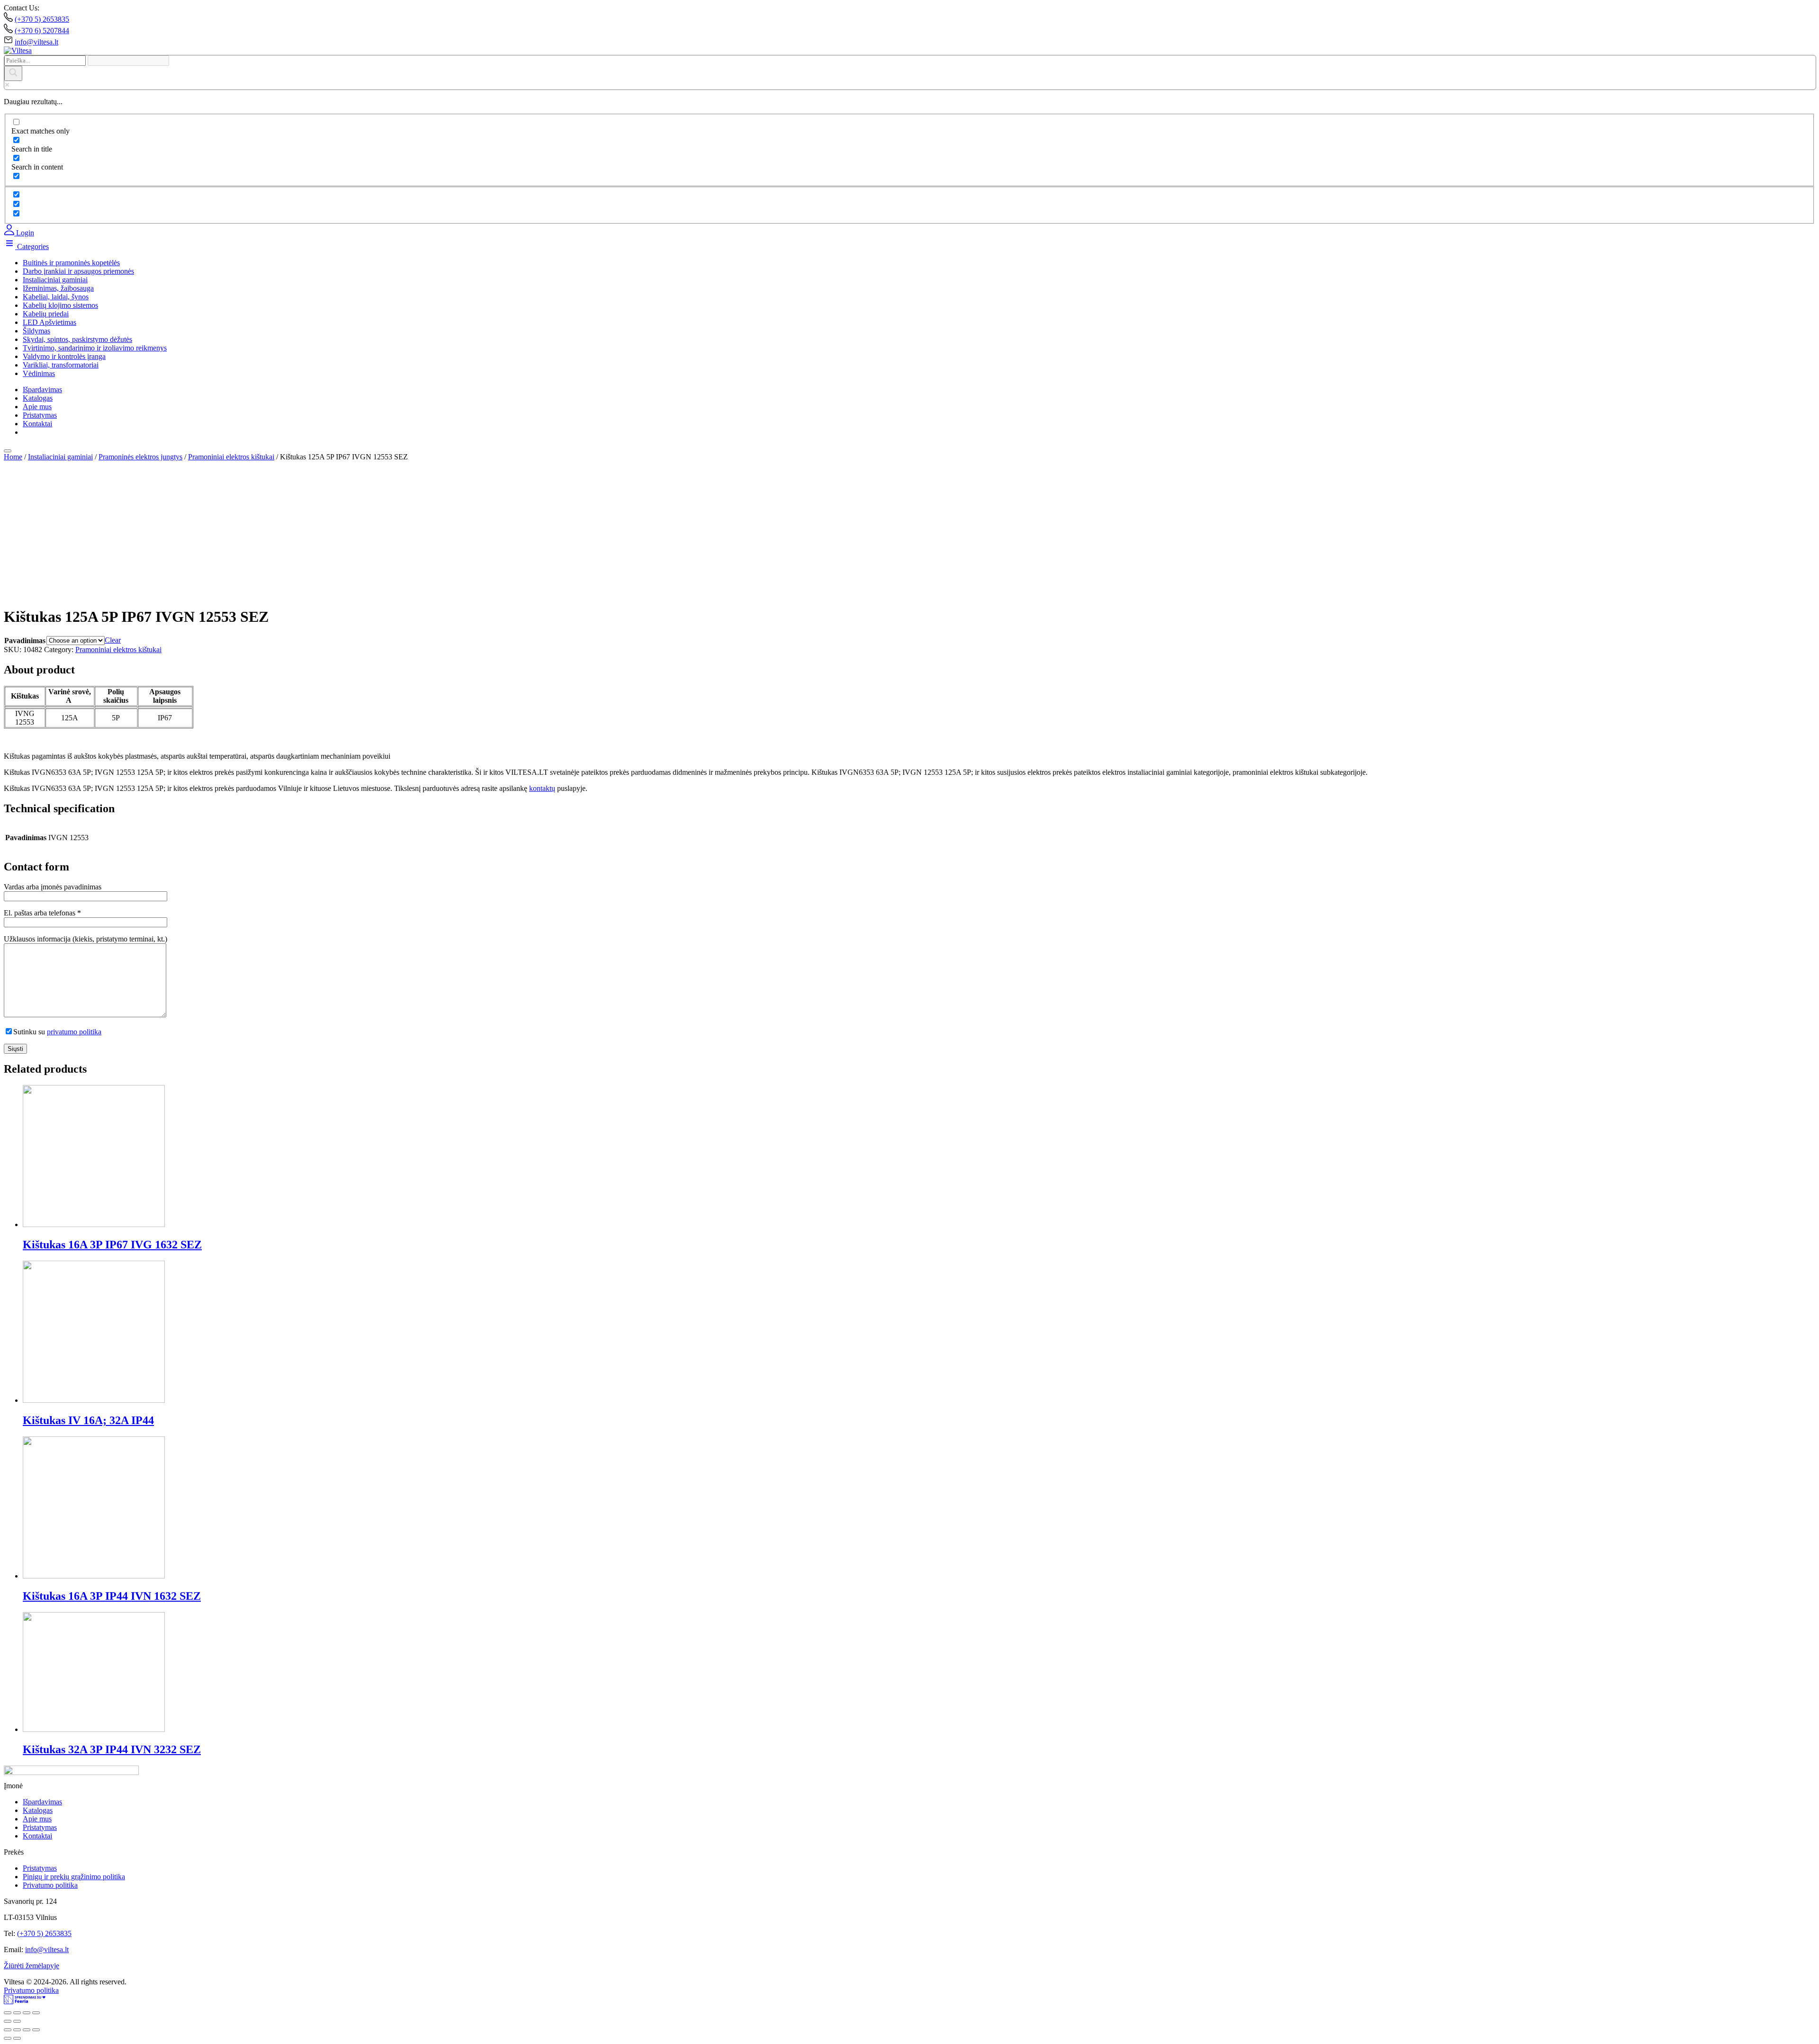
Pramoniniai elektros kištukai (231, 457)
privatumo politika (74, 1032)
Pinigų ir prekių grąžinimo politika (74, 1877)
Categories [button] (32, 247)
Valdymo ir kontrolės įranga (64, 356)
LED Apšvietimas (50, 322)
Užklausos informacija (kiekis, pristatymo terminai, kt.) (86, 939)
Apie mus (37, 407)
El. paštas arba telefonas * (42, 913)
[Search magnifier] (13, 73)
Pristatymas (40, 415)
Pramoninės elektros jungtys (140, 457)
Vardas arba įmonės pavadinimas (53, 887)
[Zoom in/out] (36, 2013)
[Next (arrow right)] (17, 2021)
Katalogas (38, 398)
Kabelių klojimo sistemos (60, 305)
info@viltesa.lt (36, 42)
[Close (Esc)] (8, 2013)
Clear (113, 640)
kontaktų (542, 788)
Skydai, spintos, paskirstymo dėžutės (77, 339)
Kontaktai (37, 424)
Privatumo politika (50, 1885)
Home (13, 457)
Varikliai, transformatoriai (61, 365)
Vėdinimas (39, 373)
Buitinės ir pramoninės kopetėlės (71, 263)
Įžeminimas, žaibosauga (58, 288)
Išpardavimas (42, 390)
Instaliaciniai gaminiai (55, 280)
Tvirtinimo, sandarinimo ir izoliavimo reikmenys (95, 348)
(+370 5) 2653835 (42, 19)
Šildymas (36, 331)
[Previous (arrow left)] (8, 2021)
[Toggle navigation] (8, 451)
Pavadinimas (25, 641)
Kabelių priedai (46, 314)
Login (24, 233)
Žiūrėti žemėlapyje (32, 1966)
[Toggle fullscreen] (27, 2013)
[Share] (17, 2013)
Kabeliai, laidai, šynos (56, 297)
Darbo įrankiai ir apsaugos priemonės (78, 271)
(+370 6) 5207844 (42, 31)
